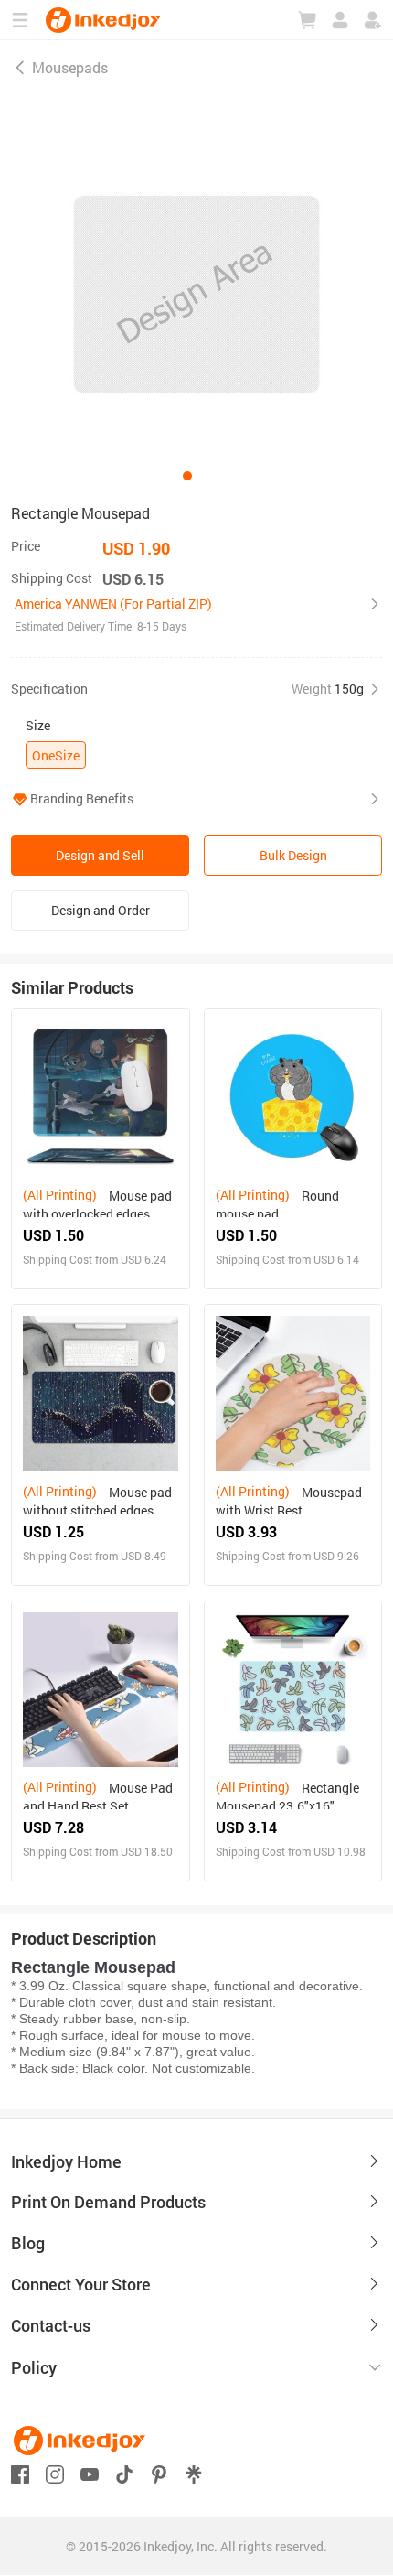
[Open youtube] (90, 2472)
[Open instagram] (55, 2472)
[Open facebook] (20, 2472)
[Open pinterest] (159, 2472)
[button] (196, 615)
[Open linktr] (194, 2472)
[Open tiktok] (124, 2472)
